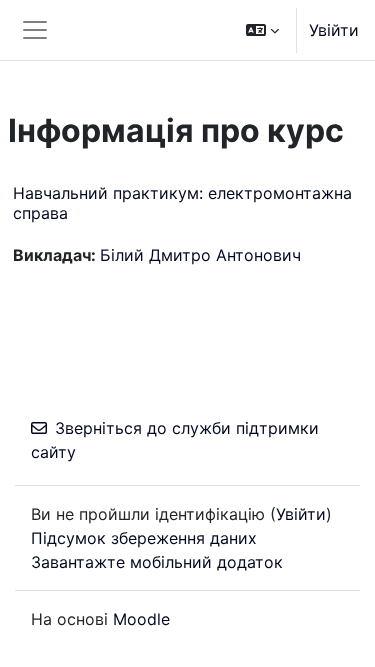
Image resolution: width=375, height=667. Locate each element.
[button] (262, 30)
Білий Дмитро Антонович (200, 255)
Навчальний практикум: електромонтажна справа (182, 202)
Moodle (141, 619)
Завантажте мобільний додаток (157, 562)
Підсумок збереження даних (144, 538)
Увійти (334, 30)
